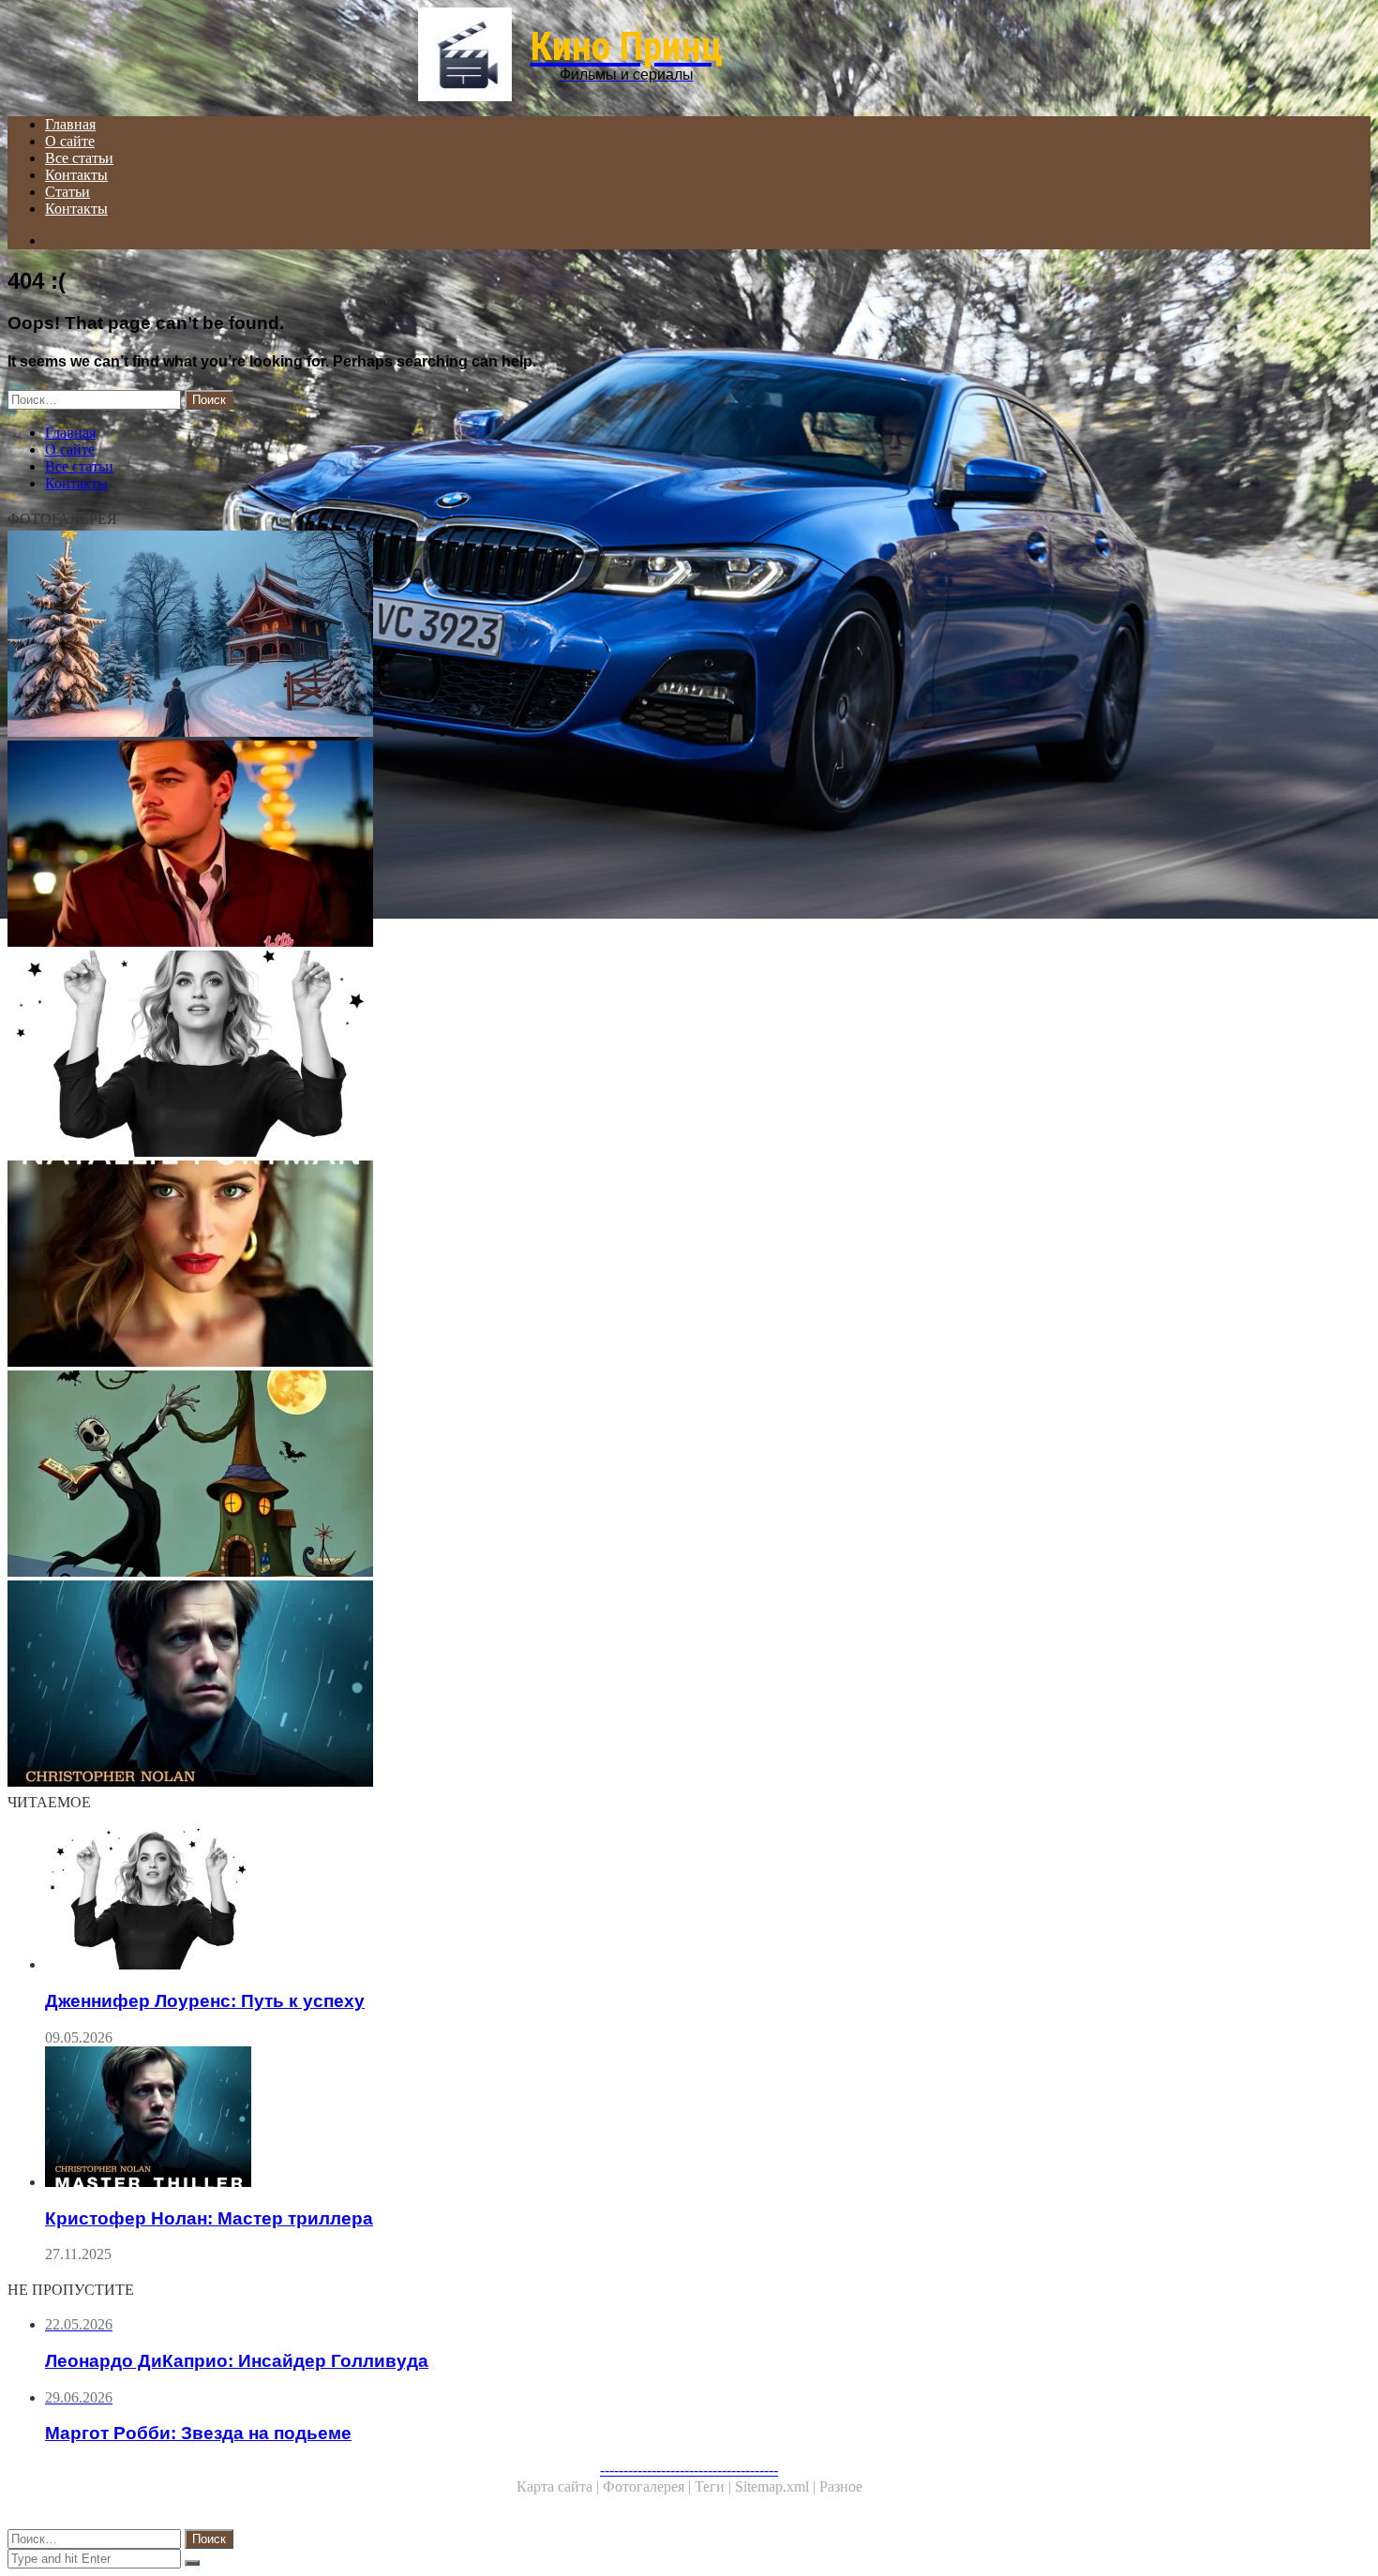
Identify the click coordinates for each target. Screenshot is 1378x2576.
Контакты (76, 175)
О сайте (70, 141)
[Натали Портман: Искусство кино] (570, 1266)
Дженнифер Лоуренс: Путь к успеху (205, 2001)
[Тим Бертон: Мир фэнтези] (570, 1475)
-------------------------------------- (689, 2470)
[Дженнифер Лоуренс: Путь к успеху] (570, 1056)
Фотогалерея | (649, 2486)
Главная (70, 124)
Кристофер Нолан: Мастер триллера (209, 2218)
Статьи (67, 192)
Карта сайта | (560, 2486)
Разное (841, 2486)
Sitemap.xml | (777, 2486)
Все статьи (79, 158)
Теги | (715, 2486)
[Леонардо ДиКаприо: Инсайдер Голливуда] (570, 846)
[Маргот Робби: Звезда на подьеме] (570, 636)
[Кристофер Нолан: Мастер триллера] (570, 1685)
